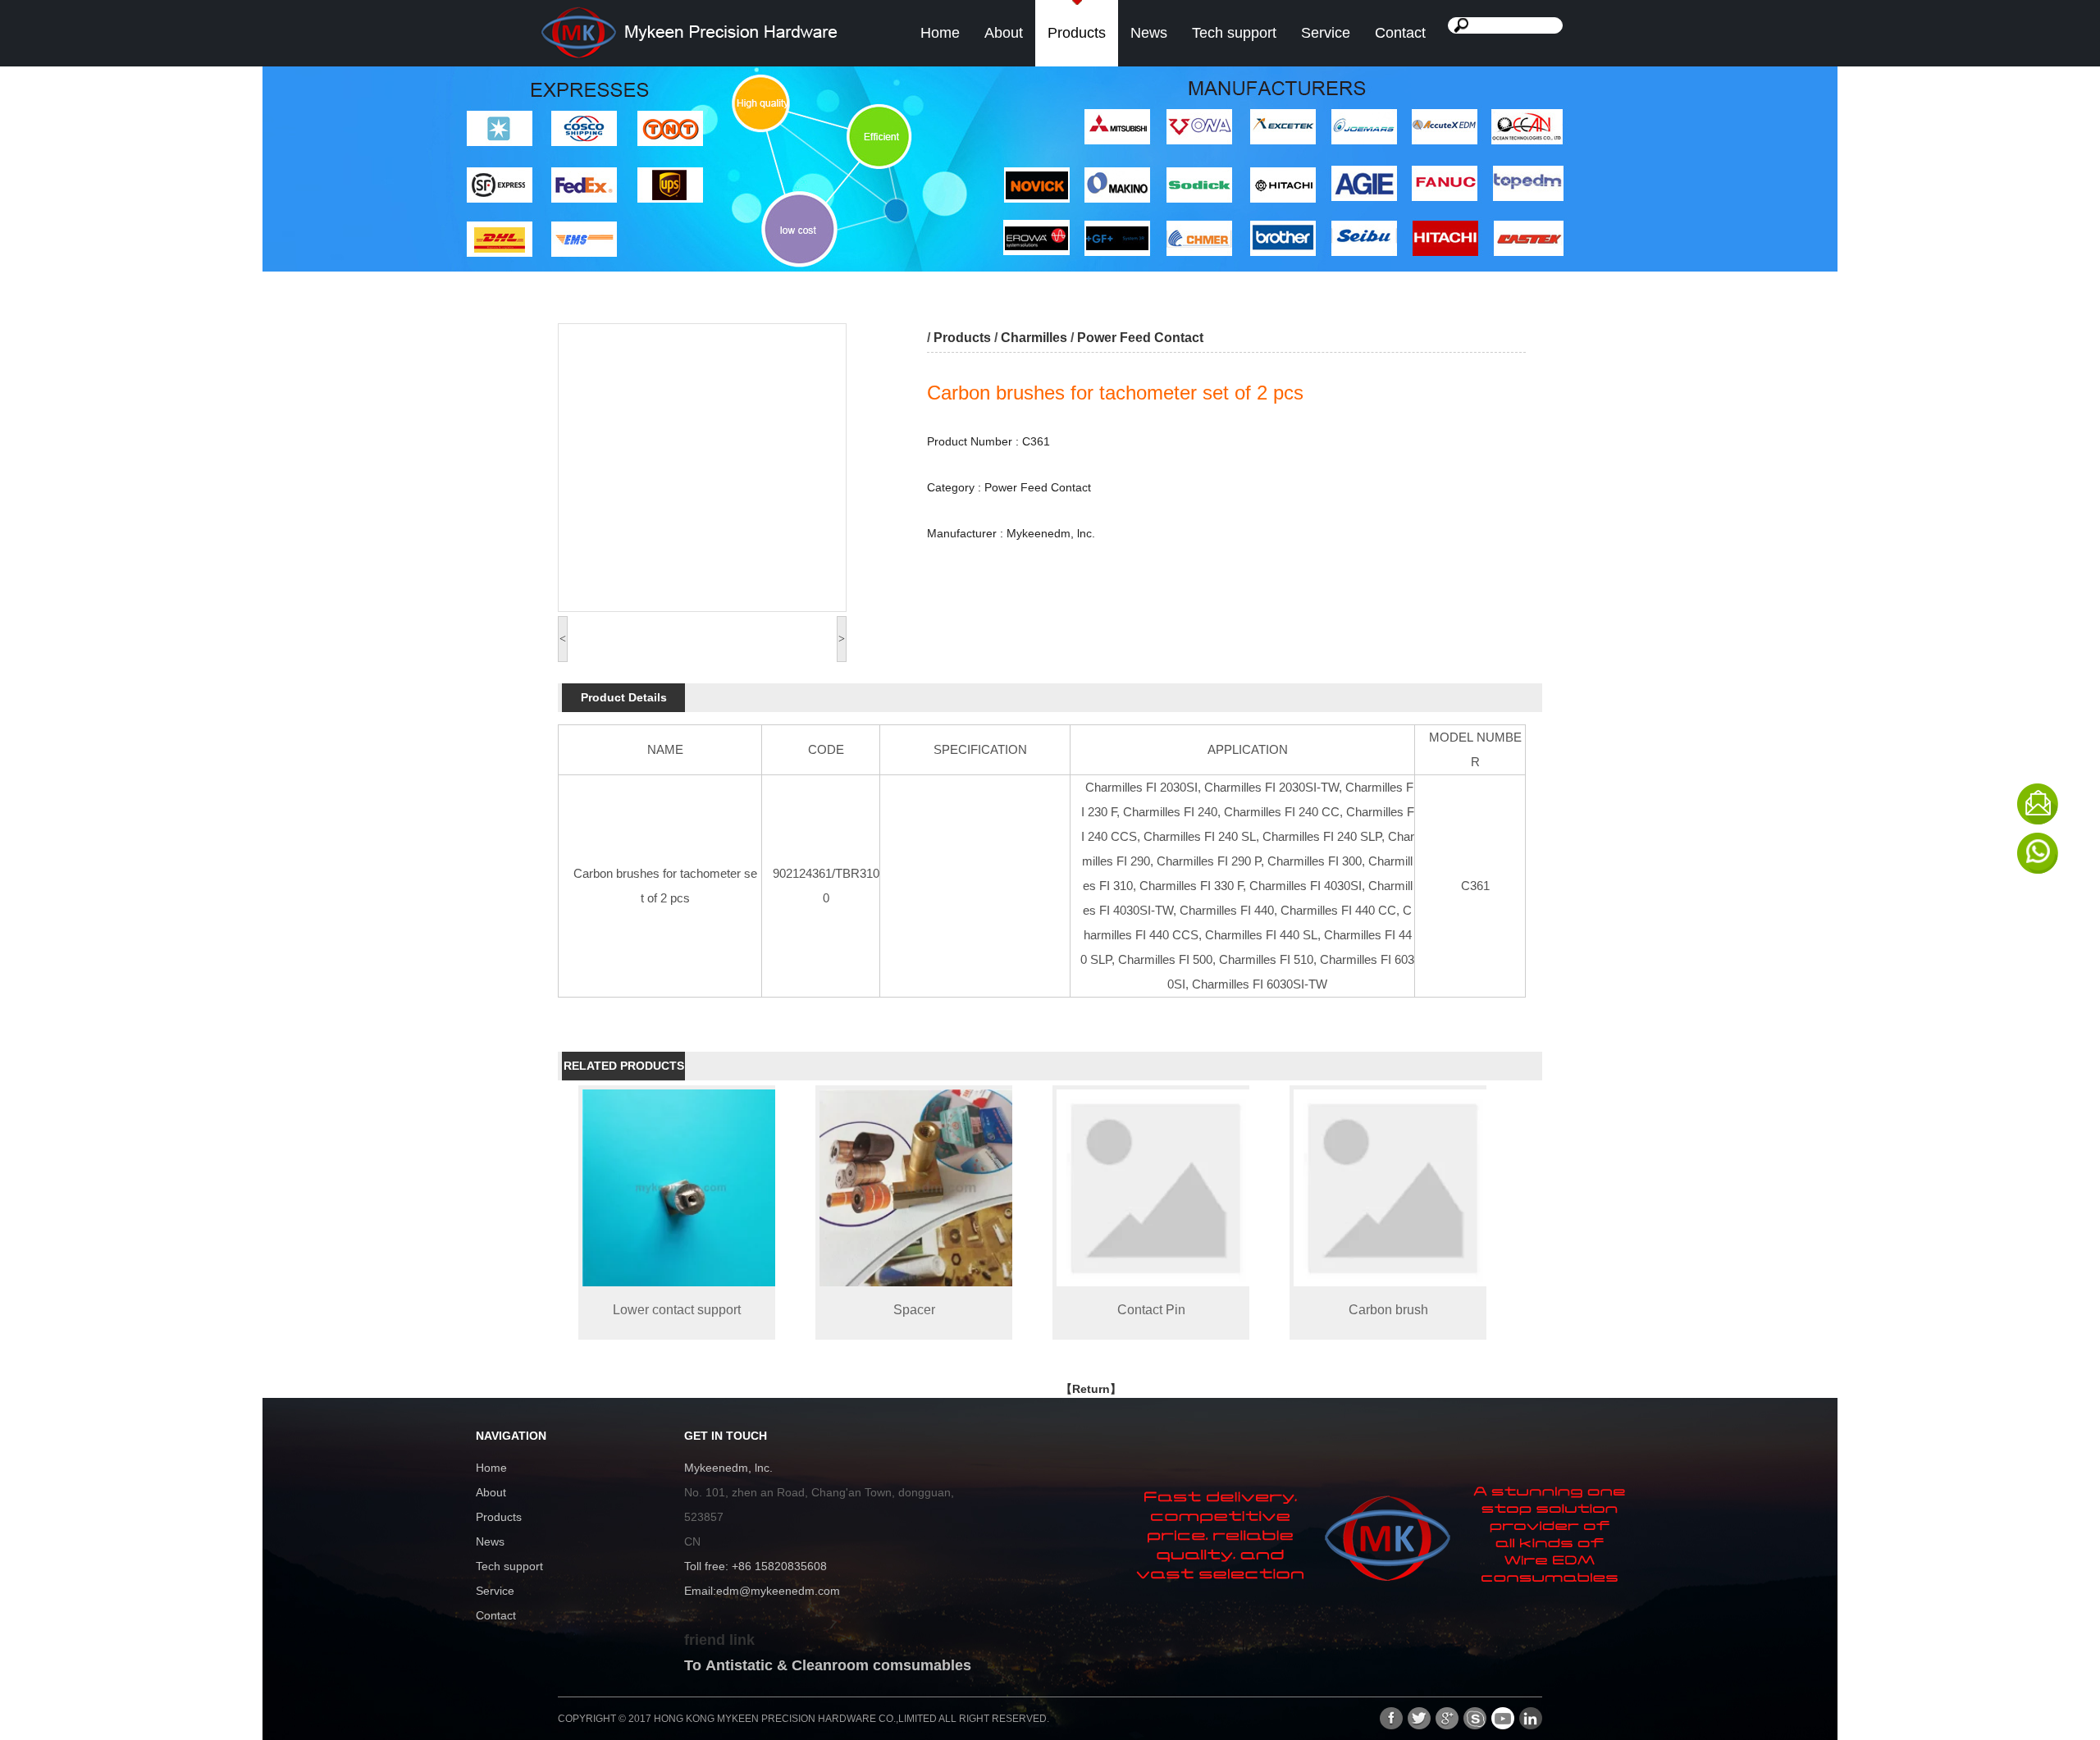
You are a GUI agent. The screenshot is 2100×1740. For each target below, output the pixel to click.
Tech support (1234, 33)
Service (1326, 33)
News (1149, 33)
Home (940, 33)
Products (1077, 33)
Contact (1400, 33)
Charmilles (1034, 338)
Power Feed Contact (1140, 338)
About (1004, 33)
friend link (719, 1640)
